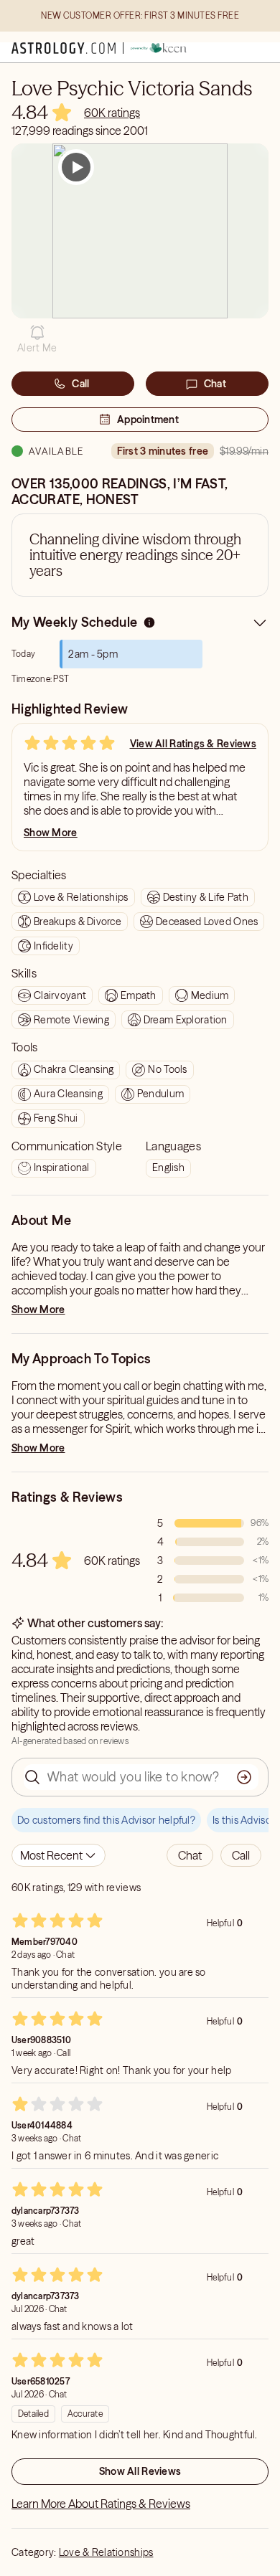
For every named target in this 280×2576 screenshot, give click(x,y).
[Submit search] (244, 1777)
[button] (37, 339)
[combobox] (59, 1855)
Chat (215, 384)
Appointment (148, 420)
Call (80, 384)
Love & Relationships (106, 2552)
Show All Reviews (140, 2471)
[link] (112, 113)
